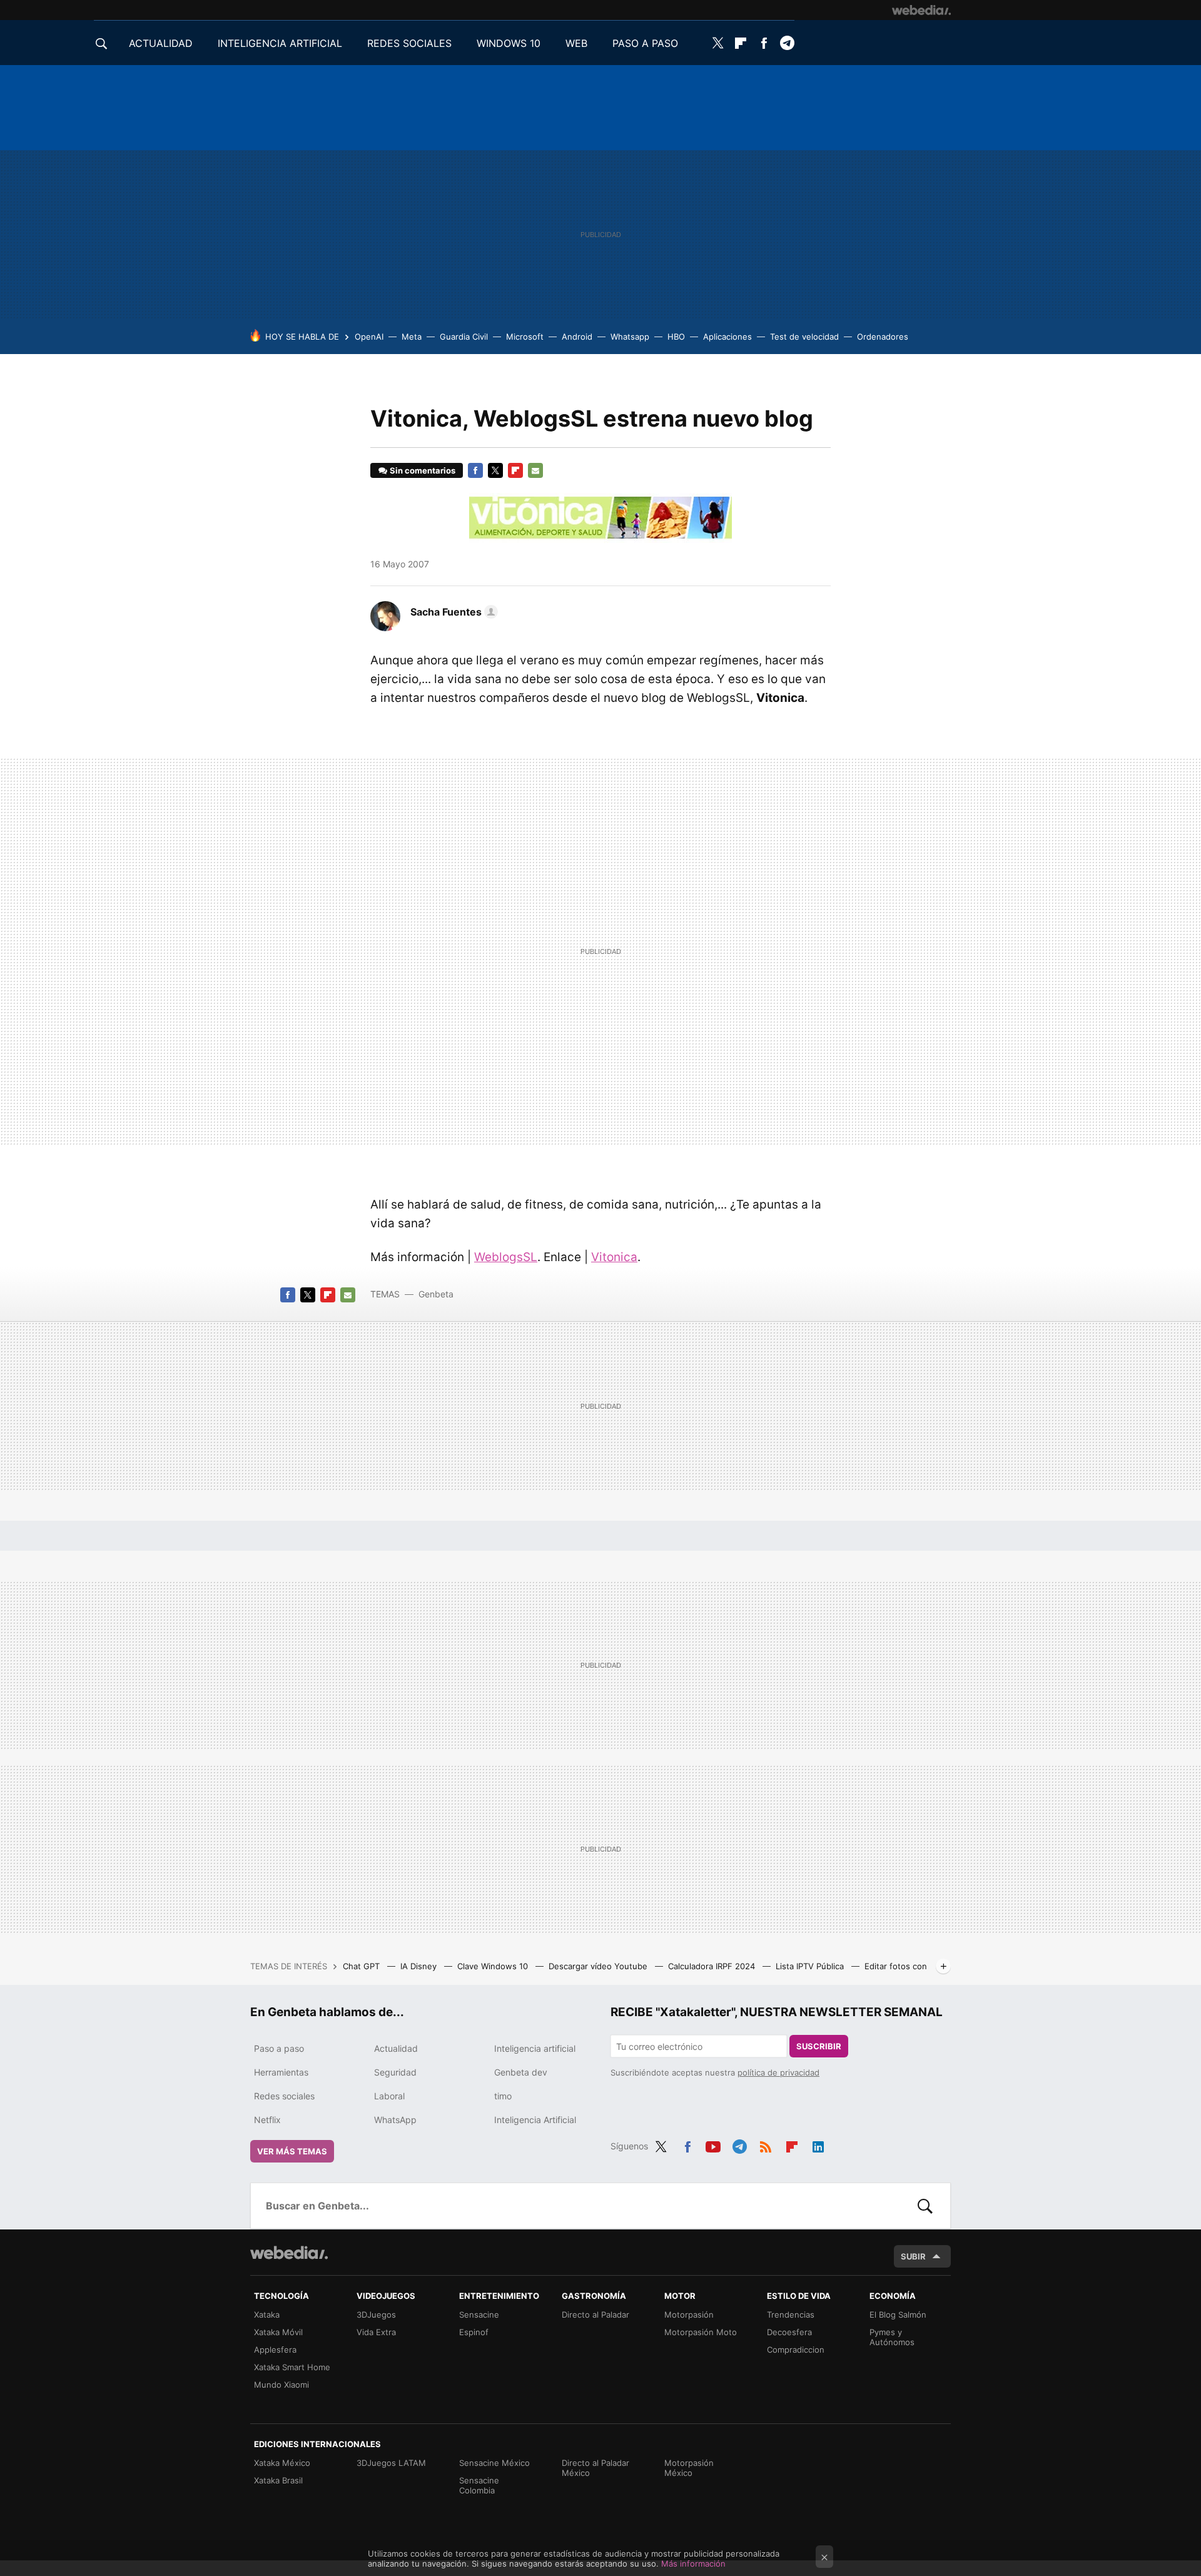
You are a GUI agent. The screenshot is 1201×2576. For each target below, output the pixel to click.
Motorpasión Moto (701, 2332)
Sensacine (479, 2315)
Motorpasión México (689, 2468)
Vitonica (614, 1257)
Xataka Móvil (278, 2332)
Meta (412, 337)
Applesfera (275, 2350)
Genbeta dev (521, 2072)
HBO (676, 337)
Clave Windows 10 (494, 1966)
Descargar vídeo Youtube (599, 1966)
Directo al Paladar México (595, 2468)
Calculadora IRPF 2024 (713, 1966)
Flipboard (741, 43)
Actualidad (396, 2048)
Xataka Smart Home (292, 2367)
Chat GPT (362, 1966)
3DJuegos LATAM (391, 2463)
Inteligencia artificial (535, 2048)
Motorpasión (689, 2315)
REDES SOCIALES (409, 43)
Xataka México (282, 2463)
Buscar (925, 2206)
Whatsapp (630, 337)
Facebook (764, 43)
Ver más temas (292, 2151)
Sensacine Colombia (479, 2485)
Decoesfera (789, 2332)
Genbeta (436, 1294)
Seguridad (395, 2072)
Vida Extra (376, 2332)
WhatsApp (395, 2120)
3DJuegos (376, 2315)
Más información (693, 2563)
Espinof (474, 2332)
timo (503, 2096)
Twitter (717, 43)
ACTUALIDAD (161, 43)
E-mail (535, 470)
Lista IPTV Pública (811, 1966)
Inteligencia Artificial (535, 2120)
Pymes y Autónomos (892, 2337)
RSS (766, 2144)
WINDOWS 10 (509, 43)
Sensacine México (494, 2463)
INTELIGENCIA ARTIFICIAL (280, 43)
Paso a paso (279, 2048)
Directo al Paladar (595, 2315)
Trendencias (791, 2315)
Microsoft (525, 337)
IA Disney (420, 1966)
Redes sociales (284, 2096)
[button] (452, 612)
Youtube (713, 2144)
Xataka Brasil (278, 2480)
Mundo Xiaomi (281, 2385)
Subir (913, 2256)
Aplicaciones (727, 337)
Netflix (267, 2120)
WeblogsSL (506, 1257)
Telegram (787, 43)
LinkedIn (818, 2144)
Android (577, 337)
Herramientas (281, 2072)
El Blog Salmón (898, 2315)
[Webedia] (921, 10)
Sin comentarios (423, 470)
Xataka (267, 2315)
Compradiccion (796, 2350)
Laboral (389, 2096)
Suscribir (819, 2046)
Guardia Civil (464, 337)
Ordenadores (883, 337)
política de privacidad (778, 2072)
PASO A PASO (645, 43)
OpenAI (369, 337)
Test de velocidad (804, 337)
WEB (576, 43)
